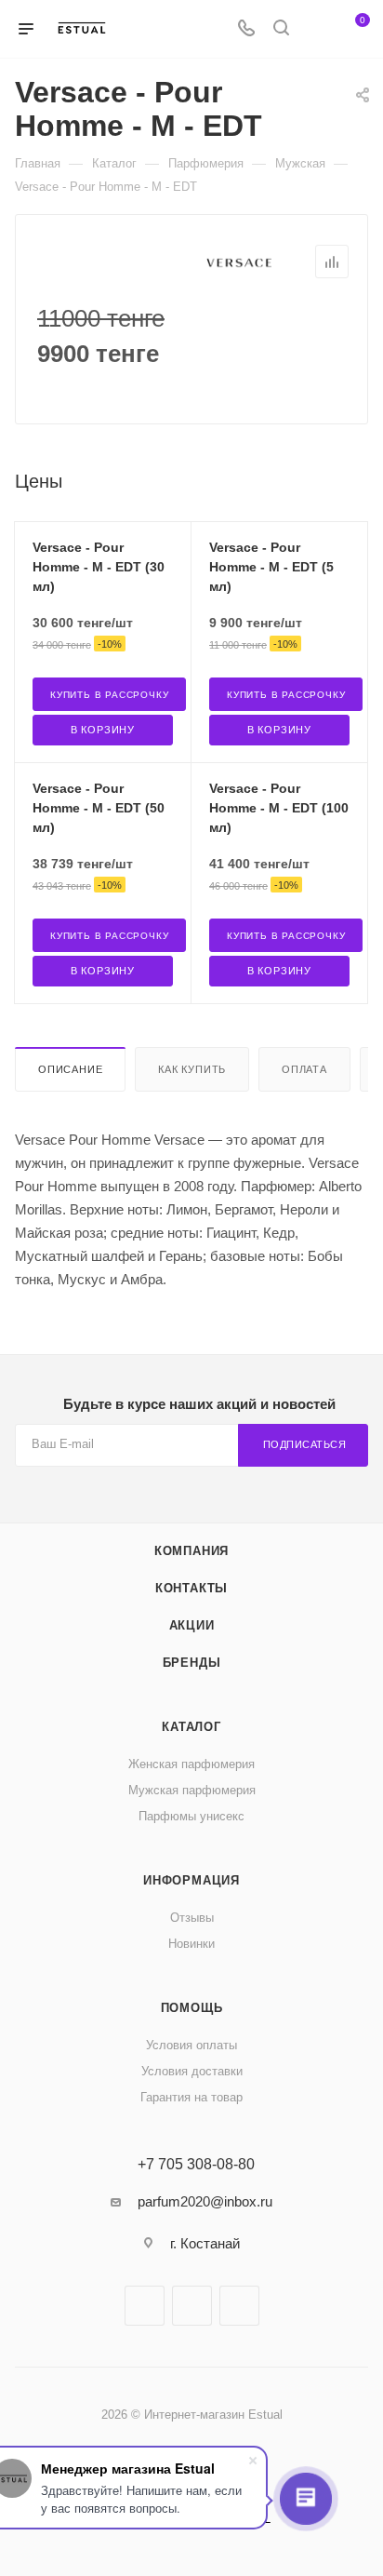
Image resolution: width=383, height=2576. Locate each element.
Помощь (192, 2008)
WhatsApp (239, 2306)
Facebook (145, 2306)
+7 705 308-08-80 (196, 2165)
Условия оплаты (191, 2045)
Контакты (191, 1588)
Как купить (192, 1069)
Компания (191, 1551)
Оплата (304, 1069)
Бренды (192, 1663)
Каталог (191, 1727)
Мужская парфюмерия (192, 1790)
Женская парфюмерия (191, 1764)
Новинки (191, 1944)
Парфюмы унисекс (191, 1816)
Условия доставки (192, 2071)
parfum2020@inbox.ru (205, 2201)
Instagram (192, 2306)
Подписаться (305, 1444)
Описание (70, 1069)
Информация (191, 1880)
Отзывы (192, 1918)
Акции (192, 1625)
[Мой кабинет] (316, 29)
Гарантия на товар (191, 2097)
